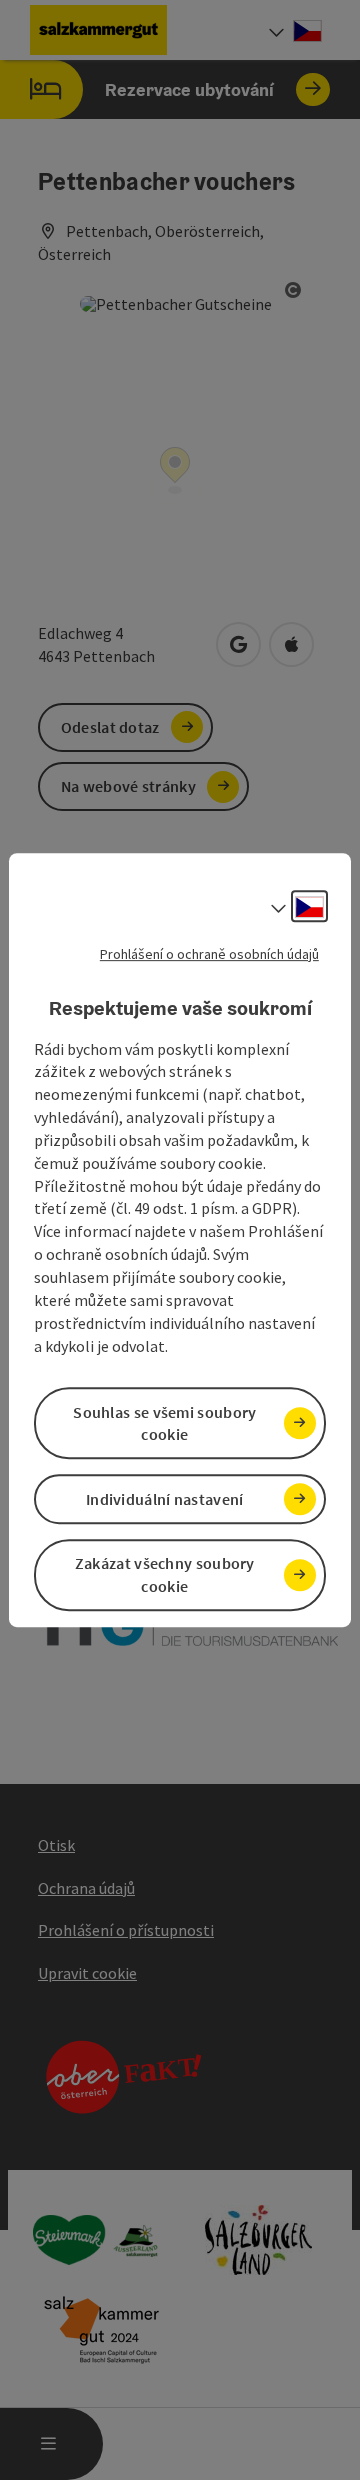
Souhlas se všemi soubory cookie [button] (164, 1423)
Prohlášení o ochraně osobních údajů (209, 954)
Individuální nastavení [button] (165, 1499)
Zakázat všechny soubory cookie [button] (165, 1574)
